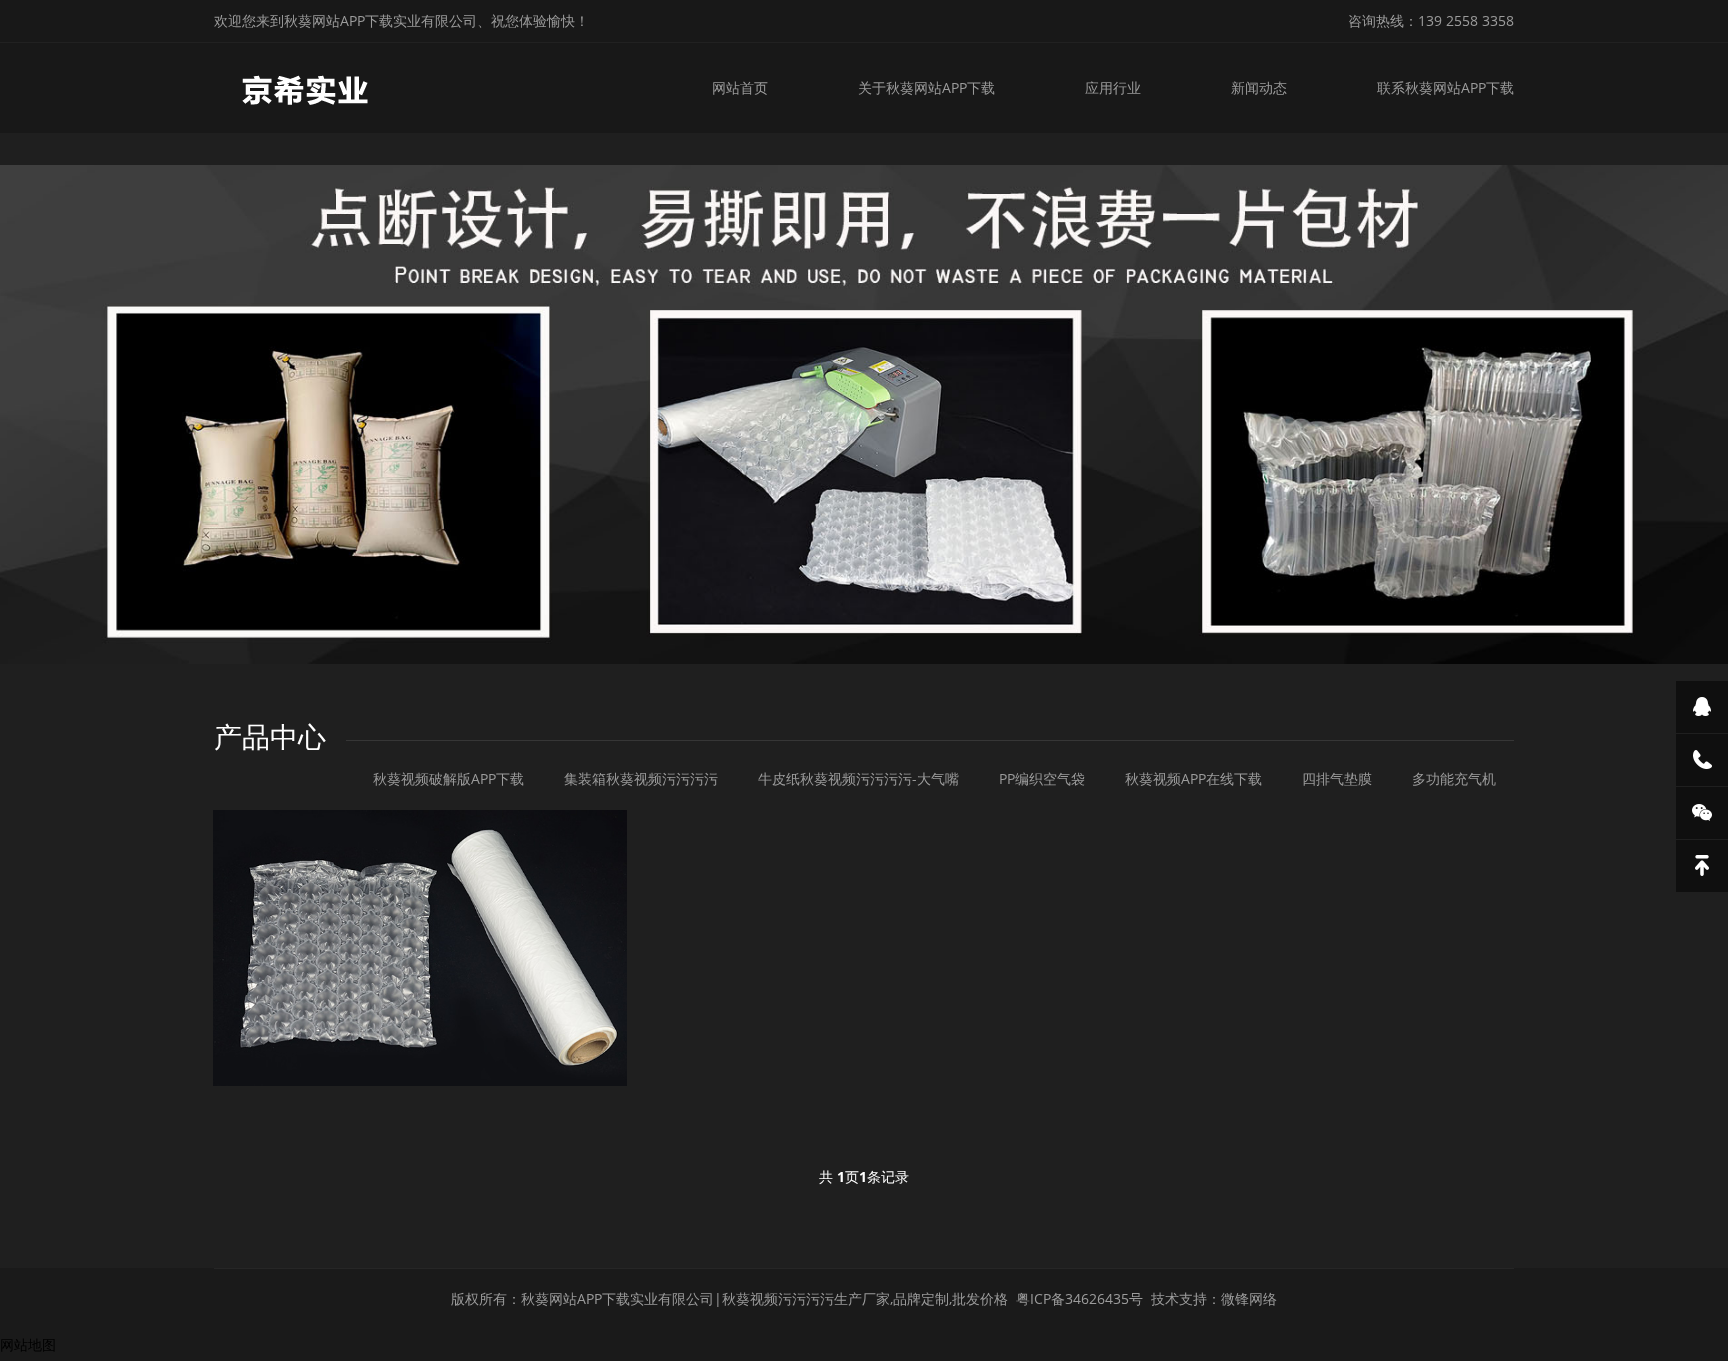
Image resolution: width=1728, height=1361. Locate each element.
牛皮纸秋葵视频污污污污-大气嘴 (858, 778)
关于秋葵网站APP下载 (926, 87)
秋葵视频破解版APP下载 (448, 778)
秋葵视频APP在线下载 (1193, 778)
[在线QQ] (1702, 707)
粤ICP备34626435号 (1079, 1298)
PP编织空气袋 (1042, 778)
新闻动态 (1259, 87)
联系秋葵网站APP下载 (1445, 87)
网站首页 (740, 87)
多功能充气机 (1454, 778)
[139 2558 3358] (1702, 760)
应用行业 (1113, 87)
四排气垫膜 (1337, 778)
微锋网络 (1249, 1298)
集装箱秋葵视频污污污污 (641, 778)
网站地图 (28, 1344)
